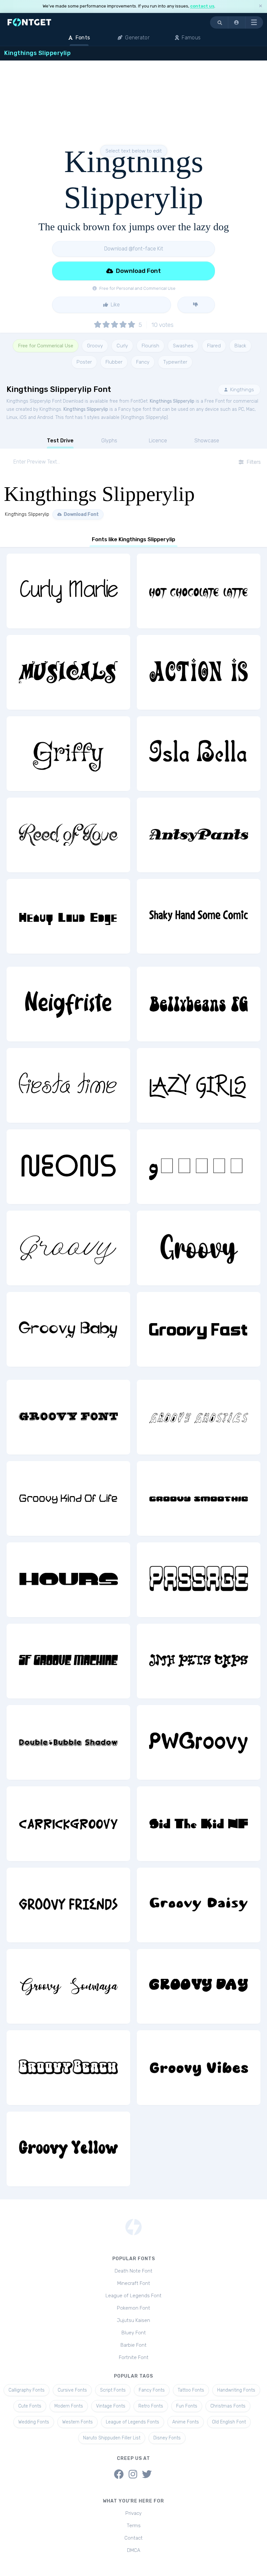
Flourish (150, 346)
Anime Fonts (186, 2422)
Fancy (143, 362)
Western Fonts (77, 2422)
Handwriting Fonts (236, 2390)
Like (115, 305)
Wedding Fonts (34, 2422)
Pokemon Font (133, 2308)
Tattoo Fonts (191, 2390)
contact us (202, 6)
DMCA (134, 2550)
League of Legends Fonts (133, 2422)
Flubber (114, 362)
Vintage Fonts (111, 2406)
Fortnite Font (134, 2357)
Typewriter (175, 362)
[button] (237, 22)
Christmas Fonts (228, 2406)
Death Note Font (133, 2271)
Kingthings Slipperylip (172, 401)
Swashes (183, 346)
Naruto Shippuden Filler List (112, 2438)
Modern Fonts (69, 2406)
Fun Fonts (187, 2406)
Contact (133, 2538)
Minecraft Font (134, 2283)
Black (240, 346)
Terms (134, 2526)
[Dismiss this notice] (260, 6)
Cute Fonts (30, 2406)
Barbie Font (133, 2345)
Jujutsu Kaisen (133, 2320)
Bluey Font (134, 2333)
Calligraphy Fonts (27, 2390)
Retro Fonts (151, 2406)
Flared (214, 346)
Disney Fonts (167, 2438)
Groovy (95, 346)
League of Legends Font (133, 2296)
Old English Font (229, 2422)
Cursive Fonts (72, 2390)
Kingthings (241, 390)
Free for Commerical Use (46, 346)
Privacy (133, 2513)
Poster (84, 362)
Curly (122, 346)
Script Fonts (113, 2390)
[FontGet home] (28, 22)
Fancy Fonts (152, 2390)
